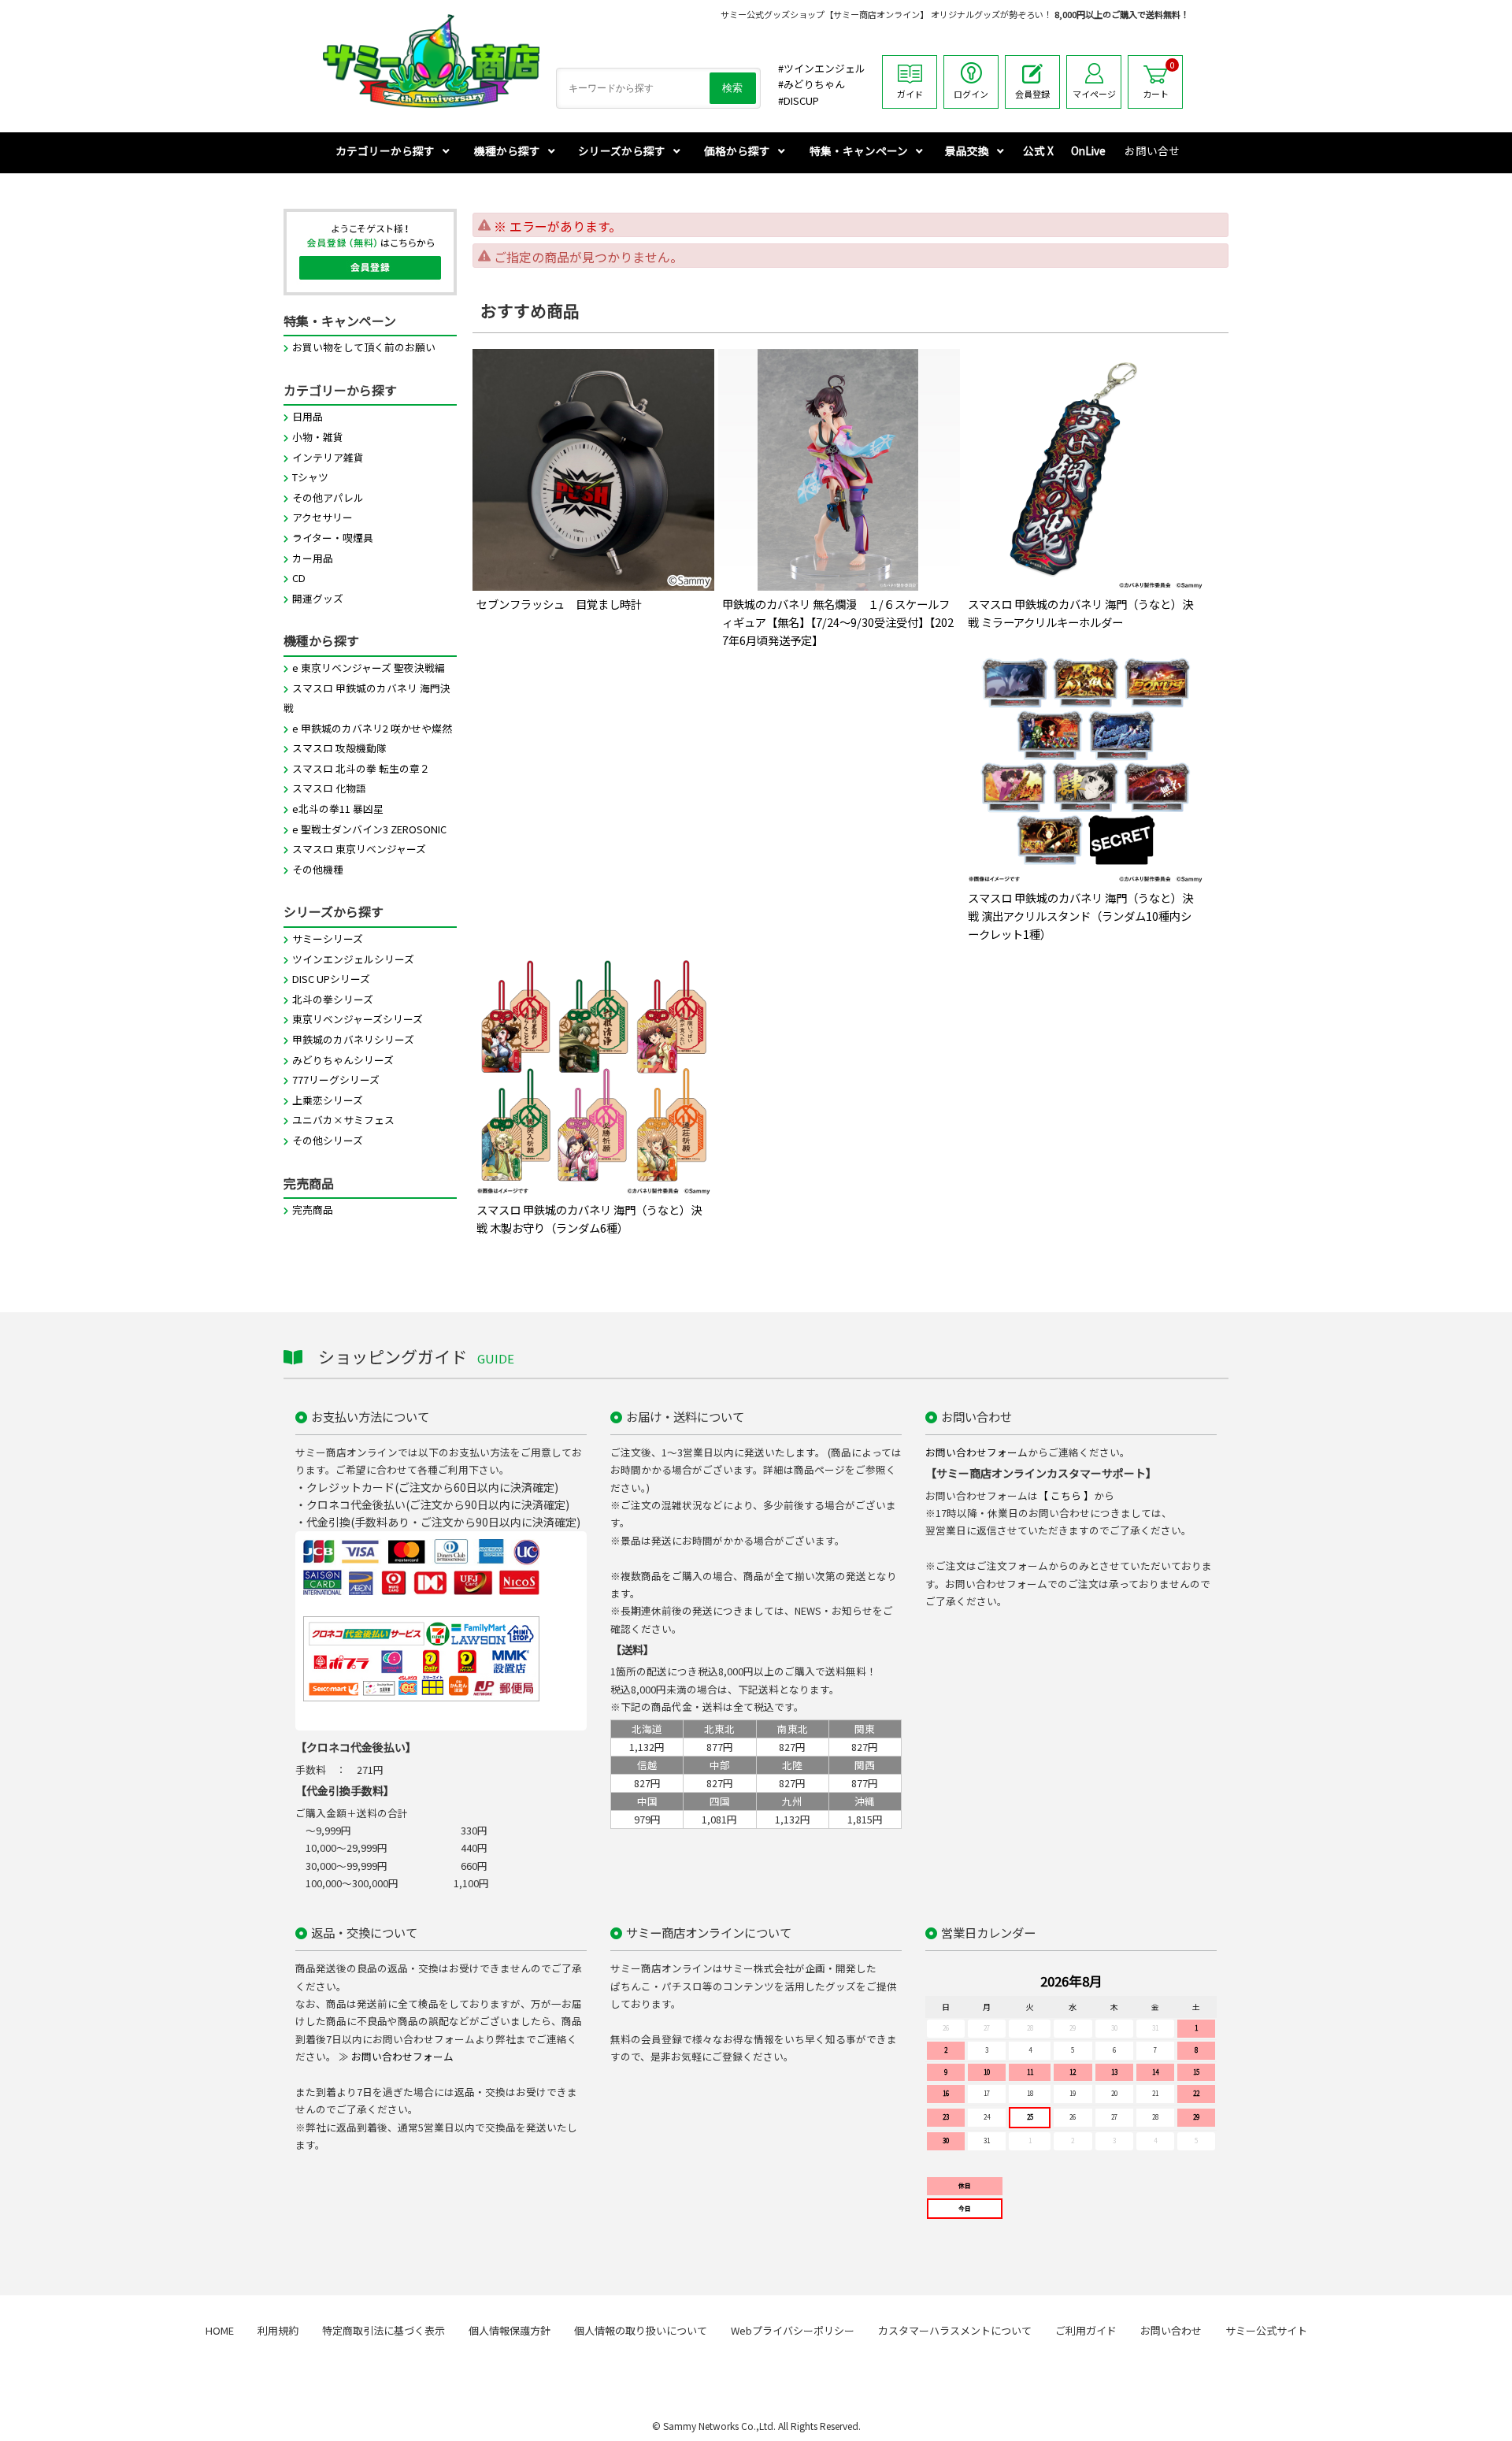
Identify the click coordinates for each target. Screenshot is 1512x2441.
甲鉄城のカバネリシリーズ (353, 1039)
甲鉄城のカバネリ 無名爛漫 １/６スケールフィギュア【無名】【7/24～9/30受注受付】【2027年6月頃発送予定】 (838, 622)
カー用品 (313, 558)
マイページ (1094, 94)
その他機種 (318, 869)
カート (1159, 80)
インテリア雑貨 (328, 457)
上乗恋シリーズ (328, 1100)
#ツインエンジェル (822, 68)
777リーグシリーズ (336, 1080)
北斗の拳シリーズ (333, 999)
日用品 (308, 416)
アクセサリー (322, 517)
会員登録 (1032, 94)
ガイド (910, 94)
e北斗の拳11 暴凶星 (338, 809)
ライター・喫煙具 (333, 538)
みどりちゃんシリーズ (343, 1060)
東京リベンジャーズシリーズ (358, 1019)
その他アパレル (328, 497)
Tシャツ (310, 477)
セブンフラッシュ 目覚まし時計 (559, 604)
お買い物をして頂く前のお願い (364, 347)
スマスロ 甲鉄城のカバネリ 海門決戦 (367, 698)
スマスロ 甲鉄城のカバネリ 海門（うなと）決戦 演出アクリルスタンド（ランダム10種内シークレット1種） (1080, 916)
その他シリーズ (328, 1140)
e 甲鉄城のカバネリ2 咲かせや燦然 (372, 728)
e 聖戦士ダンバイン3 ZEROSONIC (369, 829)
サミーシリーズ (328, 939)
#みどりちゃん (812, 84)
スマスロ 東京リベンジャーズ (359, 849)
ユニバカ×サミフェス (343, 1120)
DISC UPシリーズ (331, 979)
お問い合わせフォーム (976, 1452)
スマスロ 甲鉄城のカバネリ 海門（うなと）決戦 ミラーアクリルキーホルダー (1080, 613)
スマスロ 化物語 (329, 788)
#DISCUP (799, 100)
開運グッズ (318, 598)
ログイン (971, 94)
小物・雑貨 (318, 437)
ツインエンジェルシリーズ (353, 959)
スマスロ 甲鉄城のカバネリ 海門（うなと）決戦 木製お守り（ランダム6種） (589, 1219)
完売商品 (313, 1209)
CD (299, 578)
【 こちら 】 (1066, 1495)
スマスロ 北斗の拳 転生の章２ (361, 768)
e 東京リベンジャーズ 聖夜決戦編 (369, 668)
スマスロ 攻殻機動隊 (339, 748)
